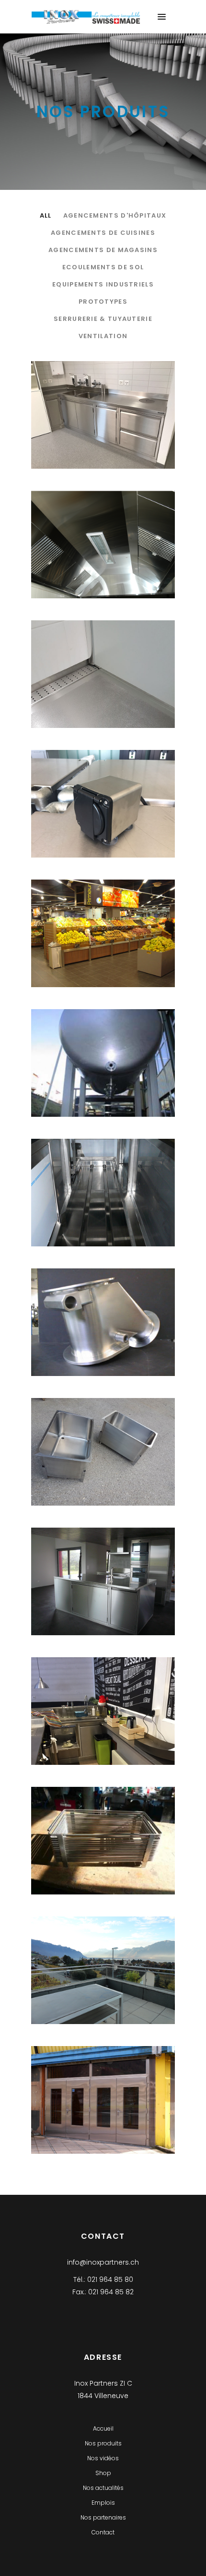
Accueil (103, 2428)
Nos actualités (103, 2488)
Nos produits (103, 2443)
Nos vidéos (103, 2458)
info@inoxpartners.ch (103, 2262)
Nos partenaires (103, 2517)
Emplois (103, 2503)
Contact (103, 2532)
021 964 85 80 (110, 2279)
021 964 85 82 (111, 2292)
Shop (103, 2473)
